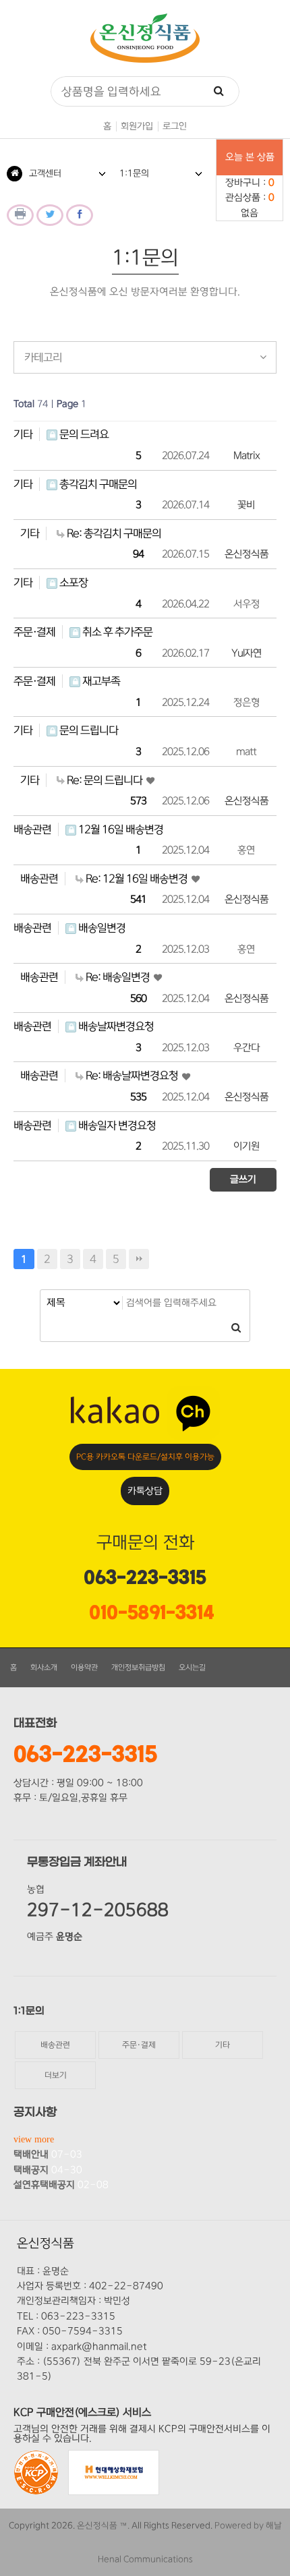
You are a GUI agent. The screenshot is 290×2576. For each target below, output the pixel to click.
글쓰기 (243, 1179)
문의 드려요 (83, 434)
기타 (23, 434)
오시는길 (192, 1668)
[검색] (219, 91)
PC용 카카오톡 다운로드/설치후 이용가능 (145, 1457)
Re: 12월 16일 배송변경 (137, 879)
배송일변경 (101, 928)
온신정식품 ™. (103, 2525)
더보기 (56, 2075)
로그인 (175, 126)
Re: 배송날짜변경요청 (132, 1076)
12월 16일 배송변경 (120, 829)
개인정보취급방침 (138, 1668)
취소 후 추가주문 (116, 632)
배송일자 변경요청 (116, 1125)
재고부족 (100, 681)
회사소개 (44, 1668)
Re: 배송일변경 (118, 977)
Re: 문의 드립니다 (105, 780)
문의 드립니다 (88, 730)
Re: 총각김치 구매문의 (113, 533)
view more (34, 2139)
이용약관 (84, 1668)
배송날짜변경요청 (115, 1026)
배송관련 (32, 829)
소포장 (72, 583)
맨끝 (139, 1259)
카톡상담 (145, 1491)
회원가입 (137, 126)
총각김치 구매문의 (97, 484)
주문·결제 (34, 632)
